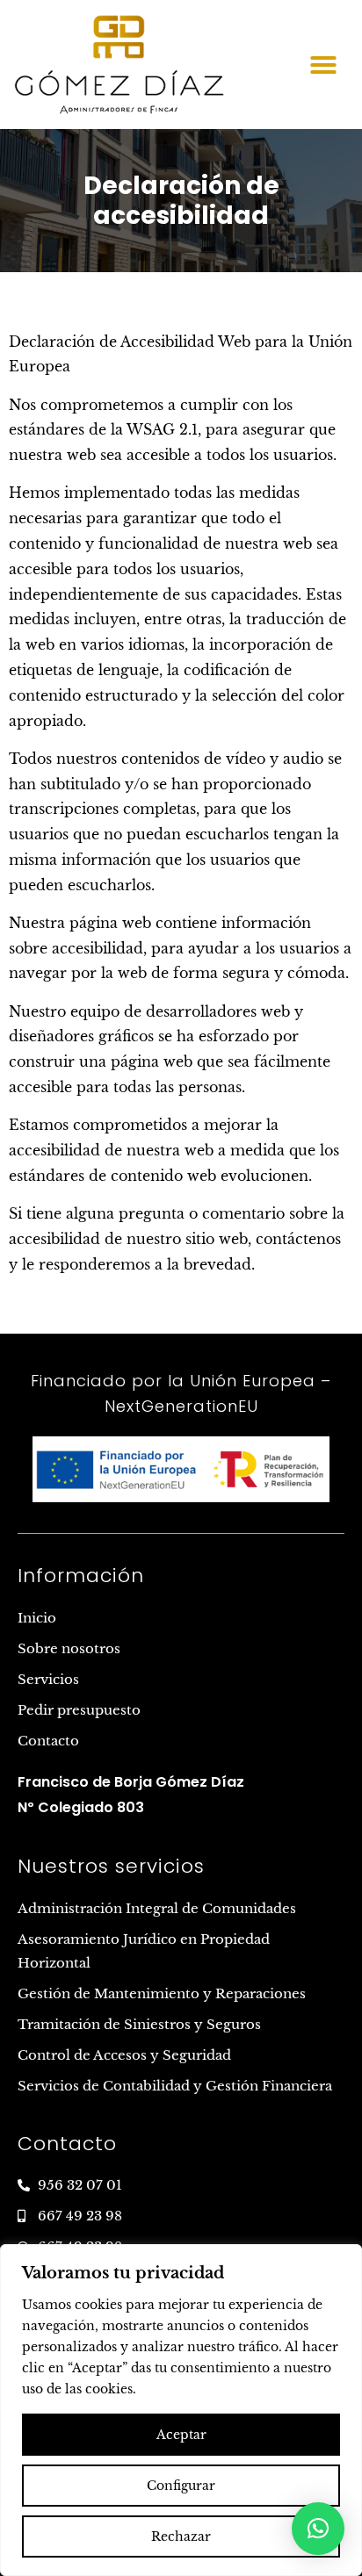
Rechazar (181, 2536)
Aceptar (181, 2435)
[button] (323, 65)
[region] (181, 2410)
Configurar (181, 2486)
